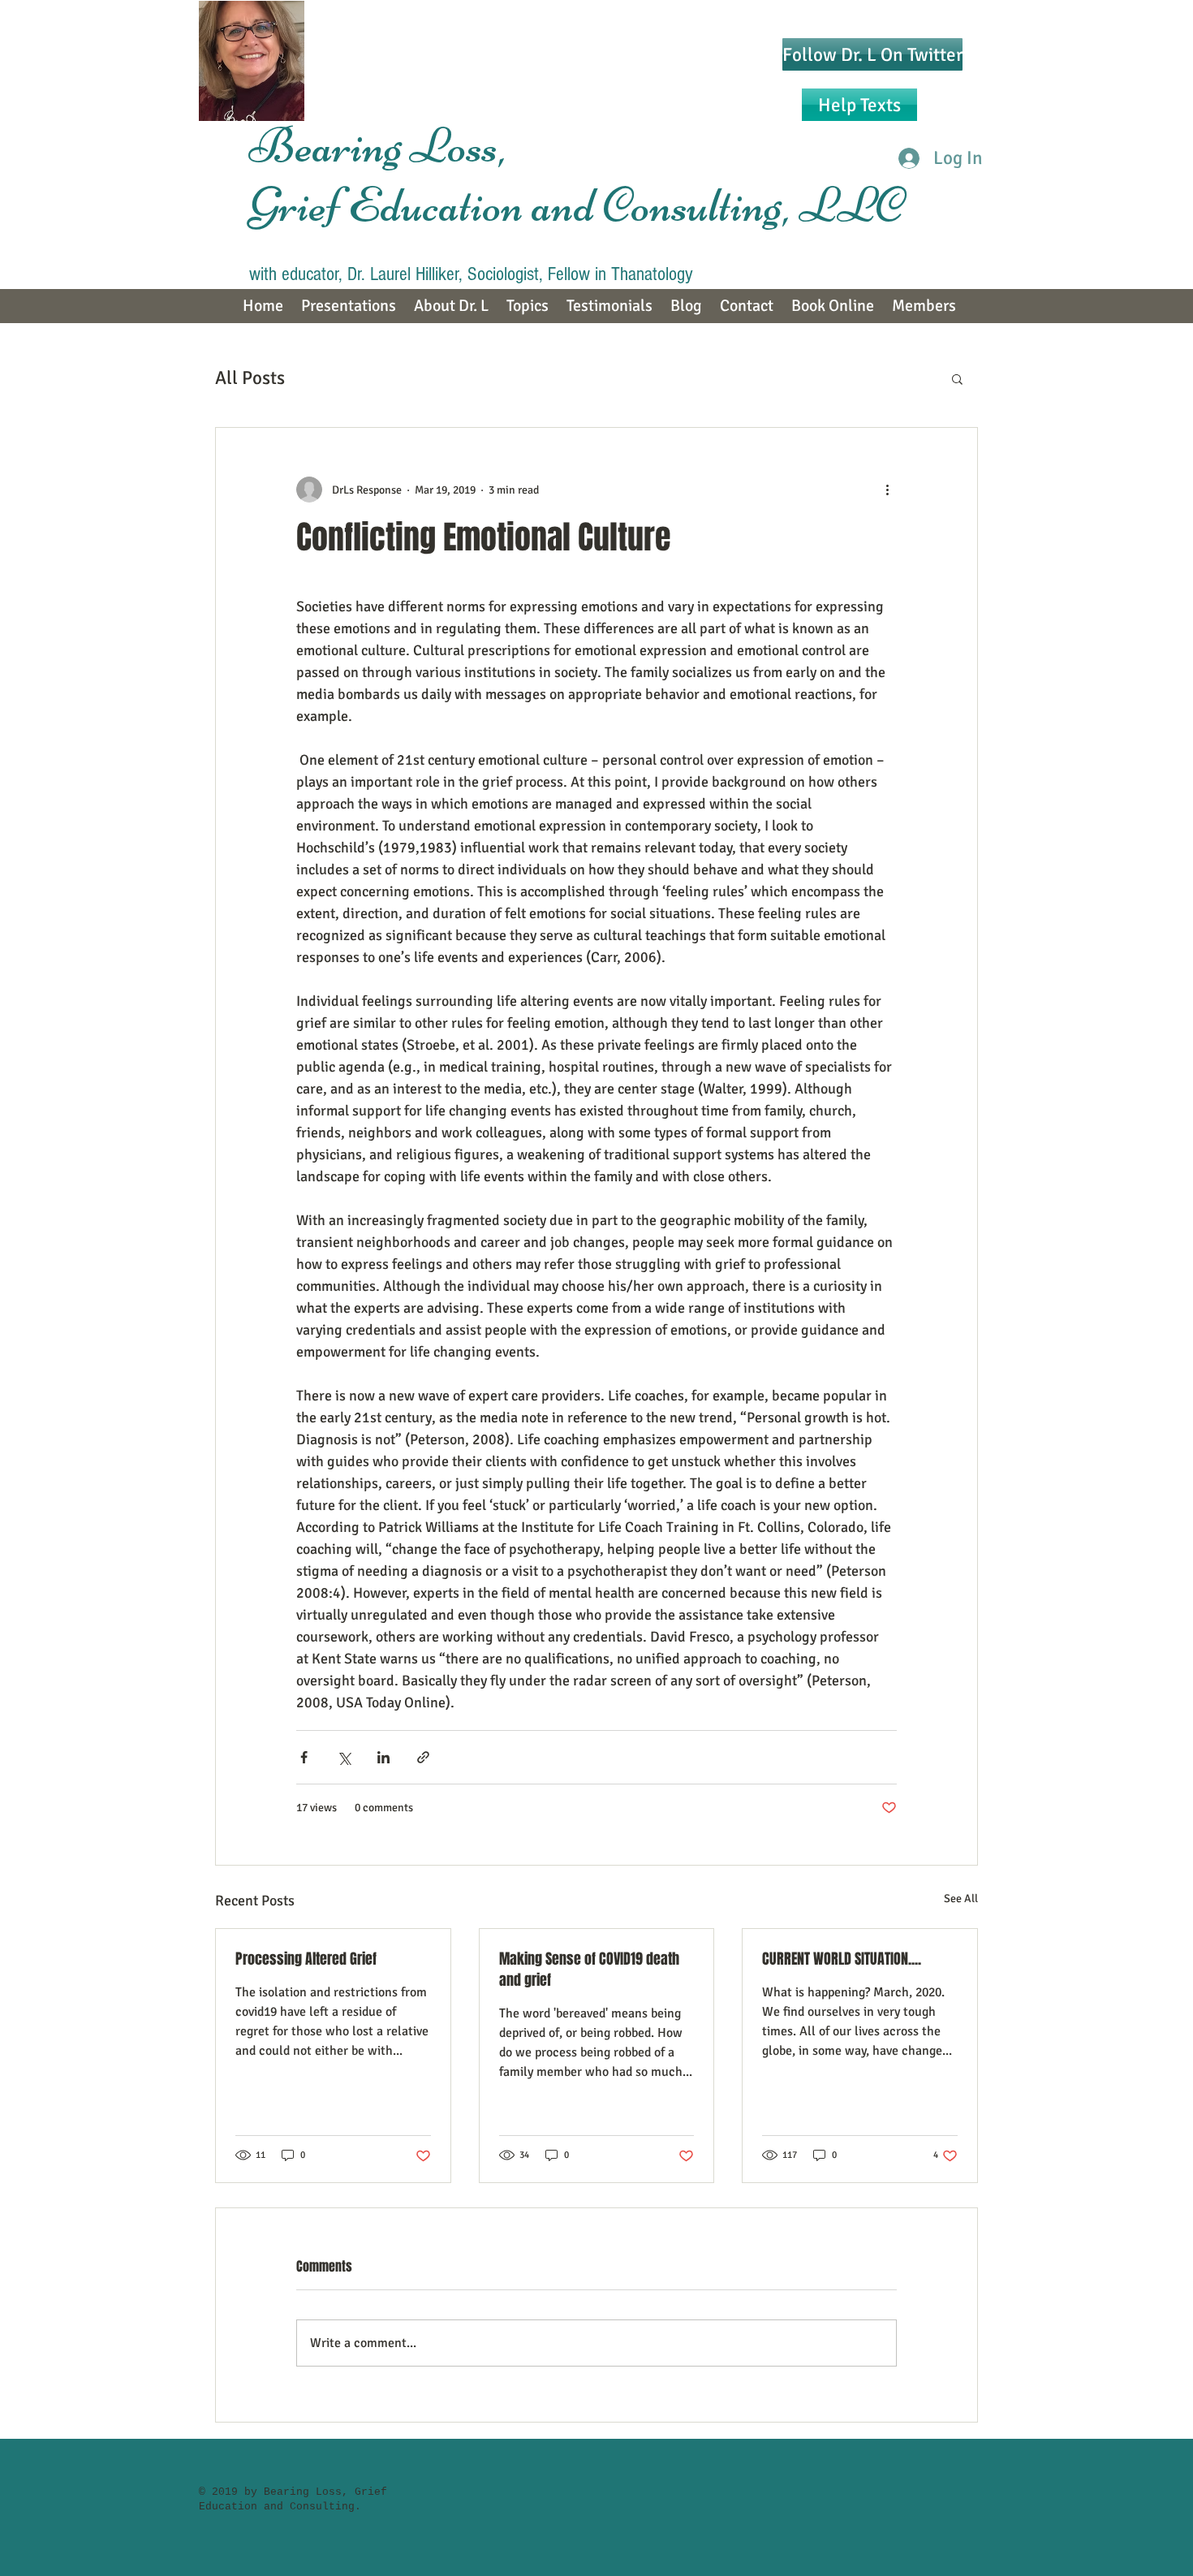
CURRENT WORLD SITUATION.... (842, 1959)
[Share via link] (423, 1757)
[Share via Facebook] (304, 1757)
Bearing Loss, (382, 146)
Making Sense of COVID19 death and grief (589, 1970)
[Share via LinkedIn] (383, 1757)
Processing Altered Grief (306, 1959)
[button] (957, 378)
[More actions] (887, 490)
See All (961, 1899)
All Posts (250, 378)
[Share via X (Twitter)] (344, 1757)
